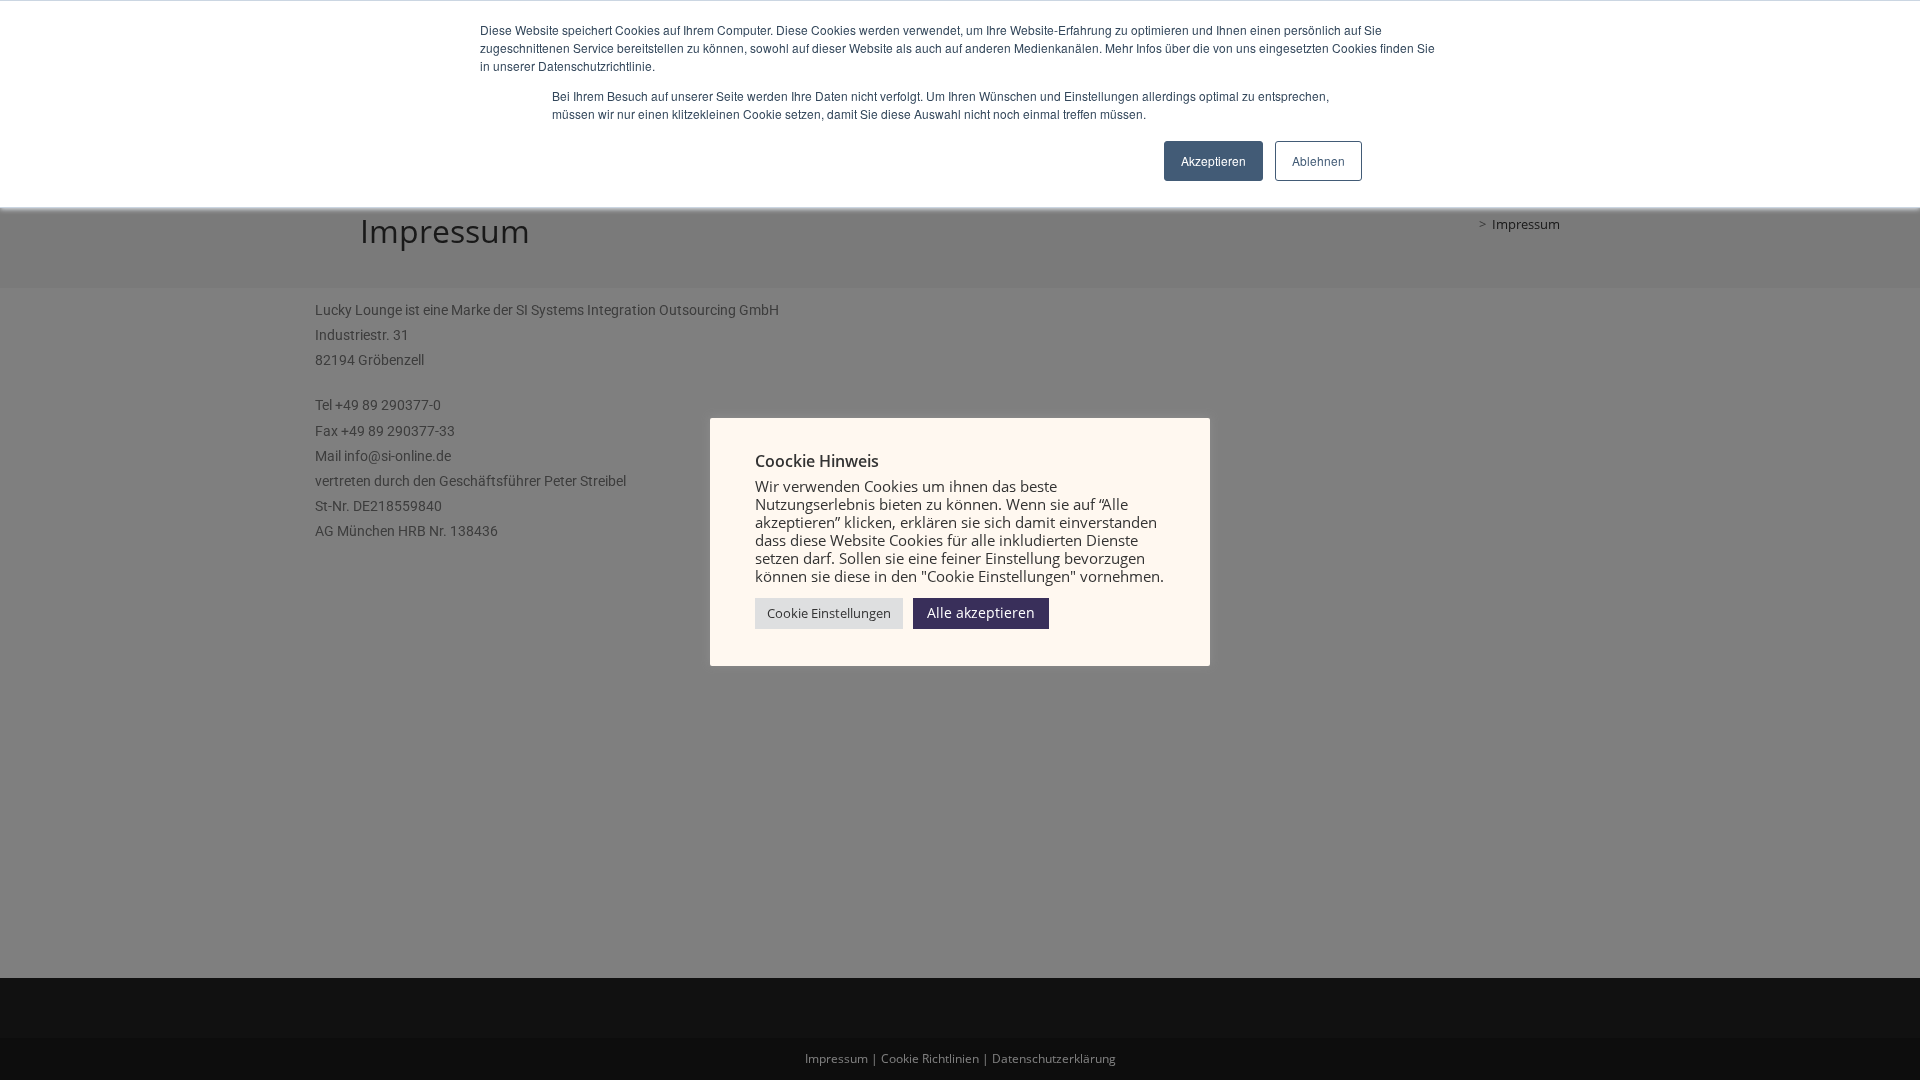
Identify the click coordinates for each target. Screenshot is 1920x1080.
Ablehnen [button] (1318, 160)
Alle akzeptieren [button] (981, 612)
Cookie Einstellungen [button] (829, 613)
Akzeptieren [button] (1213, 160)
